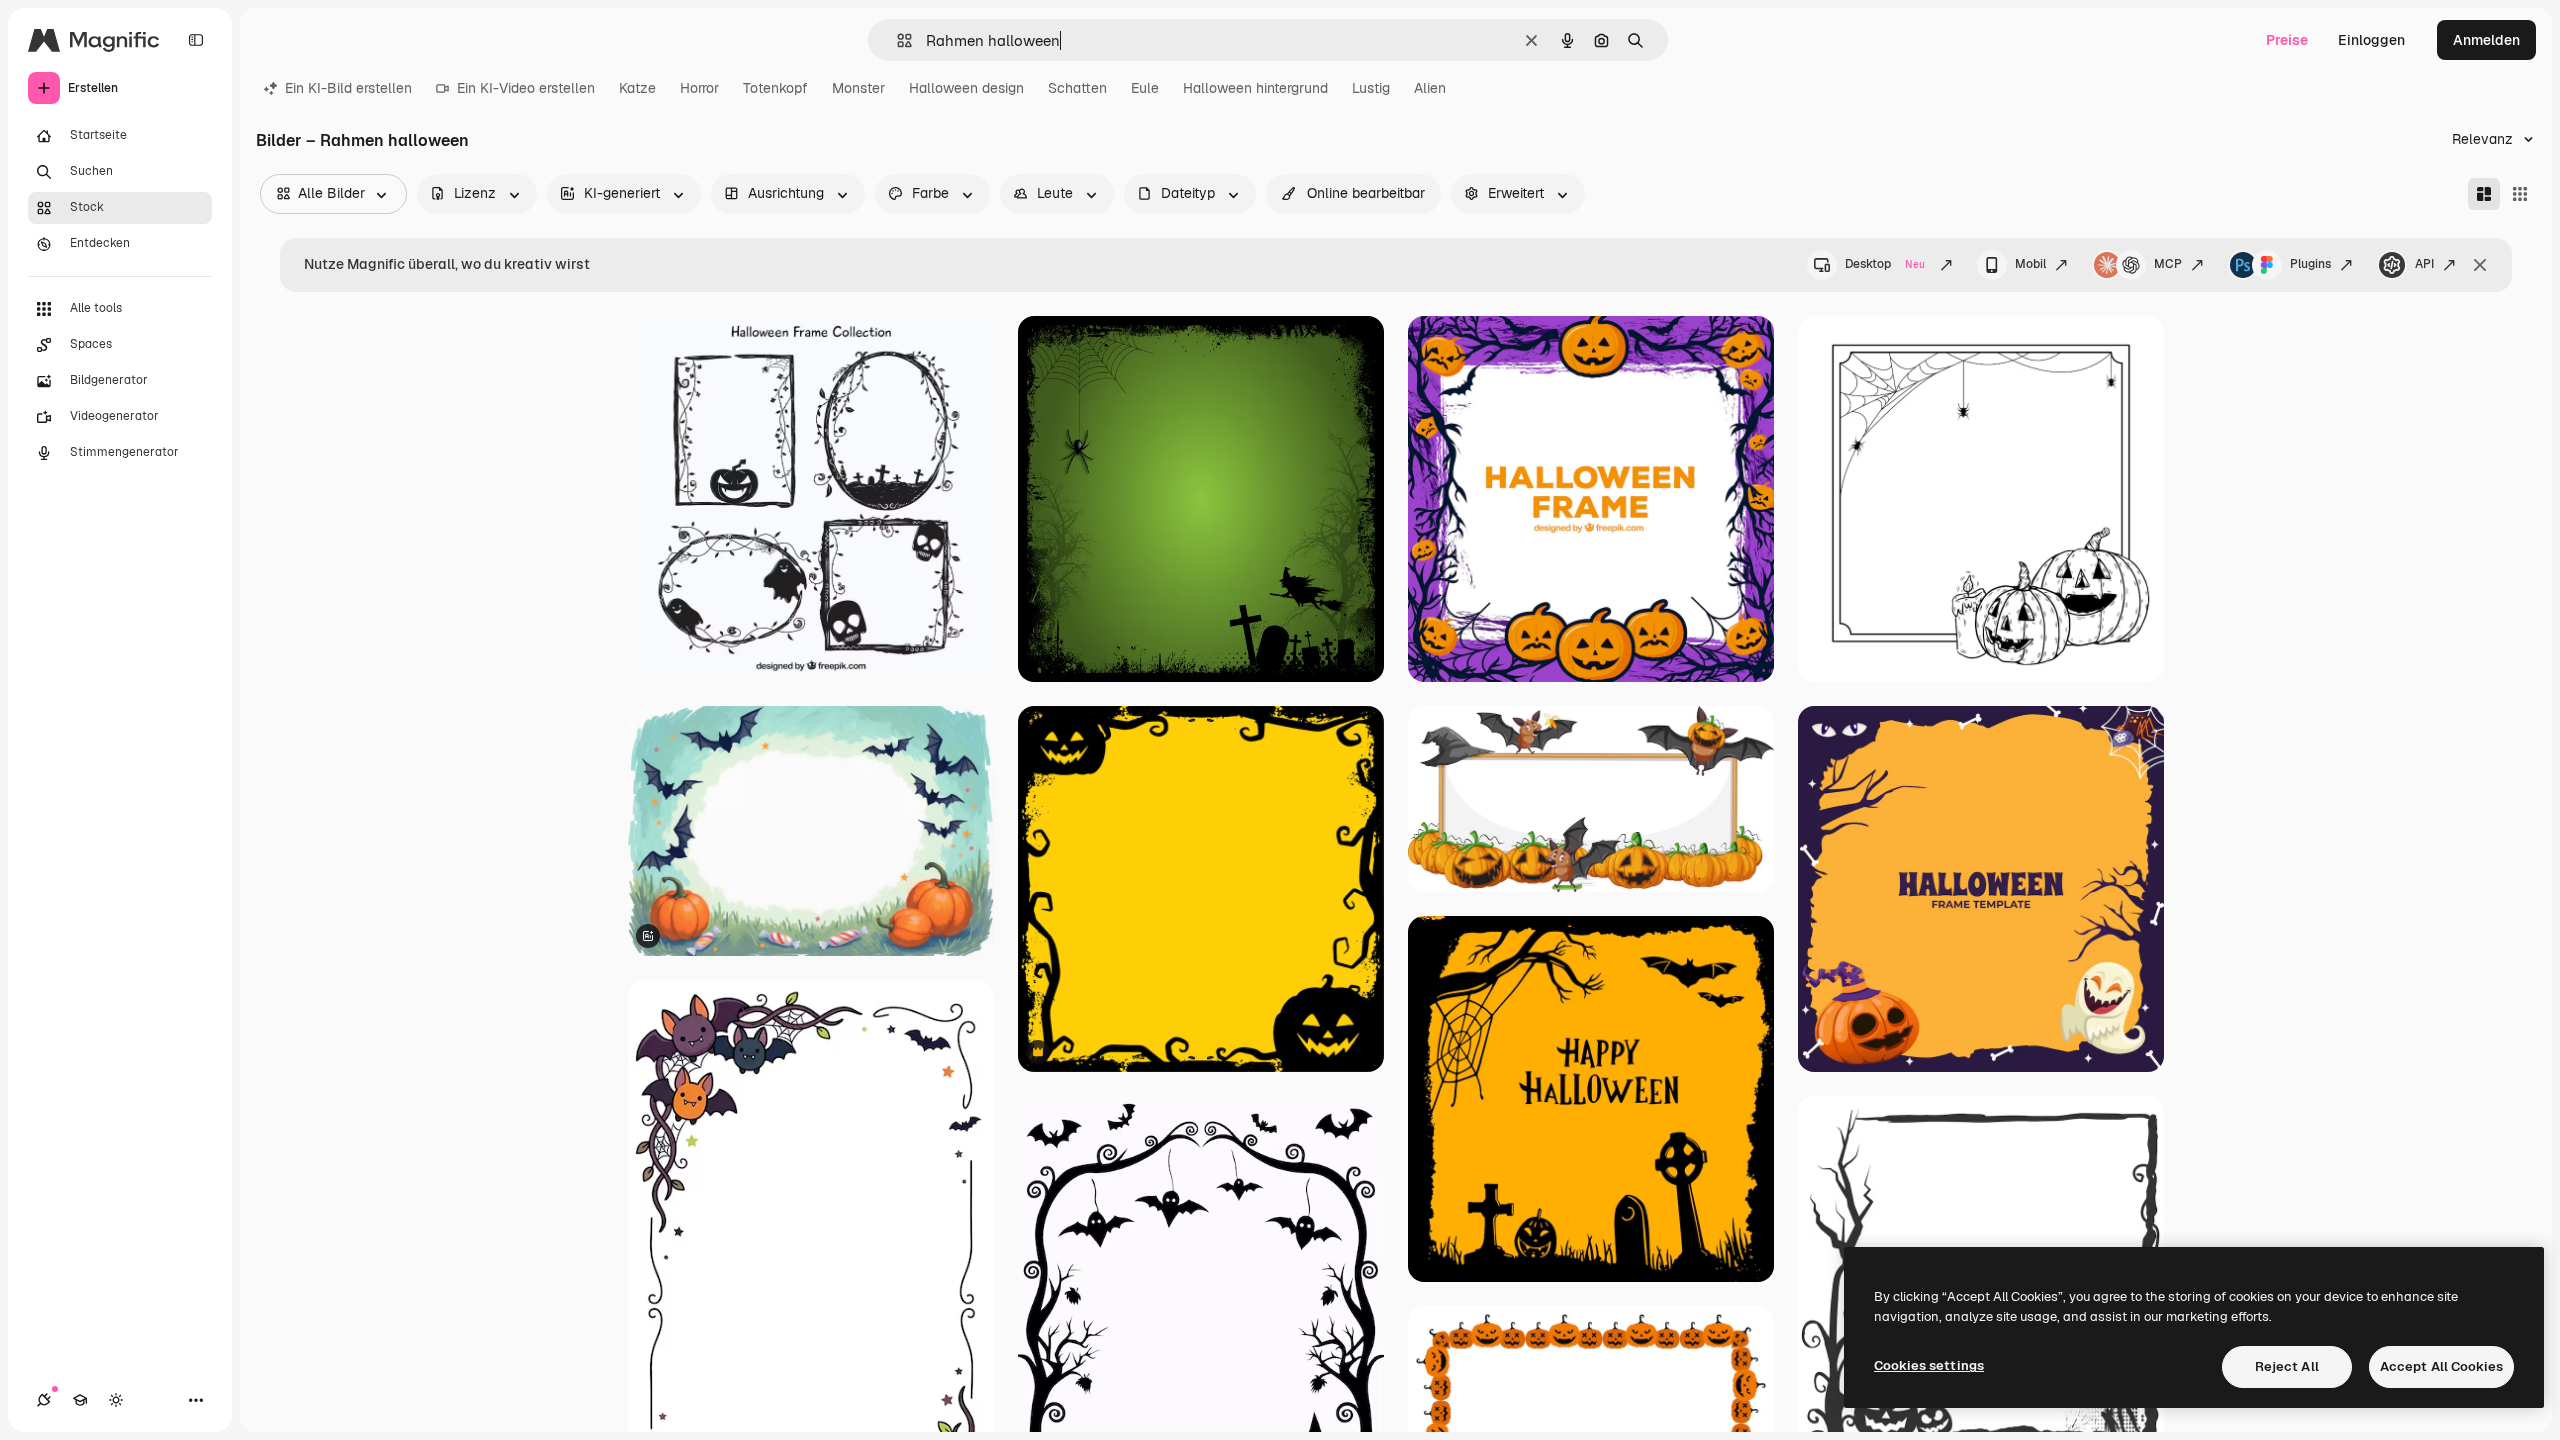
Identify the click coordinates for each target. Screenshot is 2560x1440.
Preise (2287, 40)
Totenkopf (775, 88)
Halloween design (966, 88)
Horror (699, 88)
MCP (2168, 264)
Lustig (1371, 88)
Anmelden (2486, 40)
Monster (858, 88)
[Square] (2520, 194)
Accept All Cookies (2441, 1366)
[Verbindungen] (44, 1400)
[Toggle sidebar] (196, 40)
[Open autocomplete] (896, 40)
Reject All (2287, 1366)
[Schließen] (2480, 265)
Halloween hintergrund (1255, 88)
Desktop (1885, 264)
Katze (637, 88)
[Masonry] (2484, 194)
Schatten (1077, 88)
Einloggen (2371, 40)
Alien (1430, 88)
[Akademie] (80, 1400)
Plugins (2310, 264)
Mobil (2030, 264)
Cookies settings (1929, 1365)
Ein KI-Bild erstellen (348, 88)
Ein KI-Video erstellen (526, 88)
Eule (1145, 88)
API (2424, 264)
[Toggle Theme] (116, 1400)
